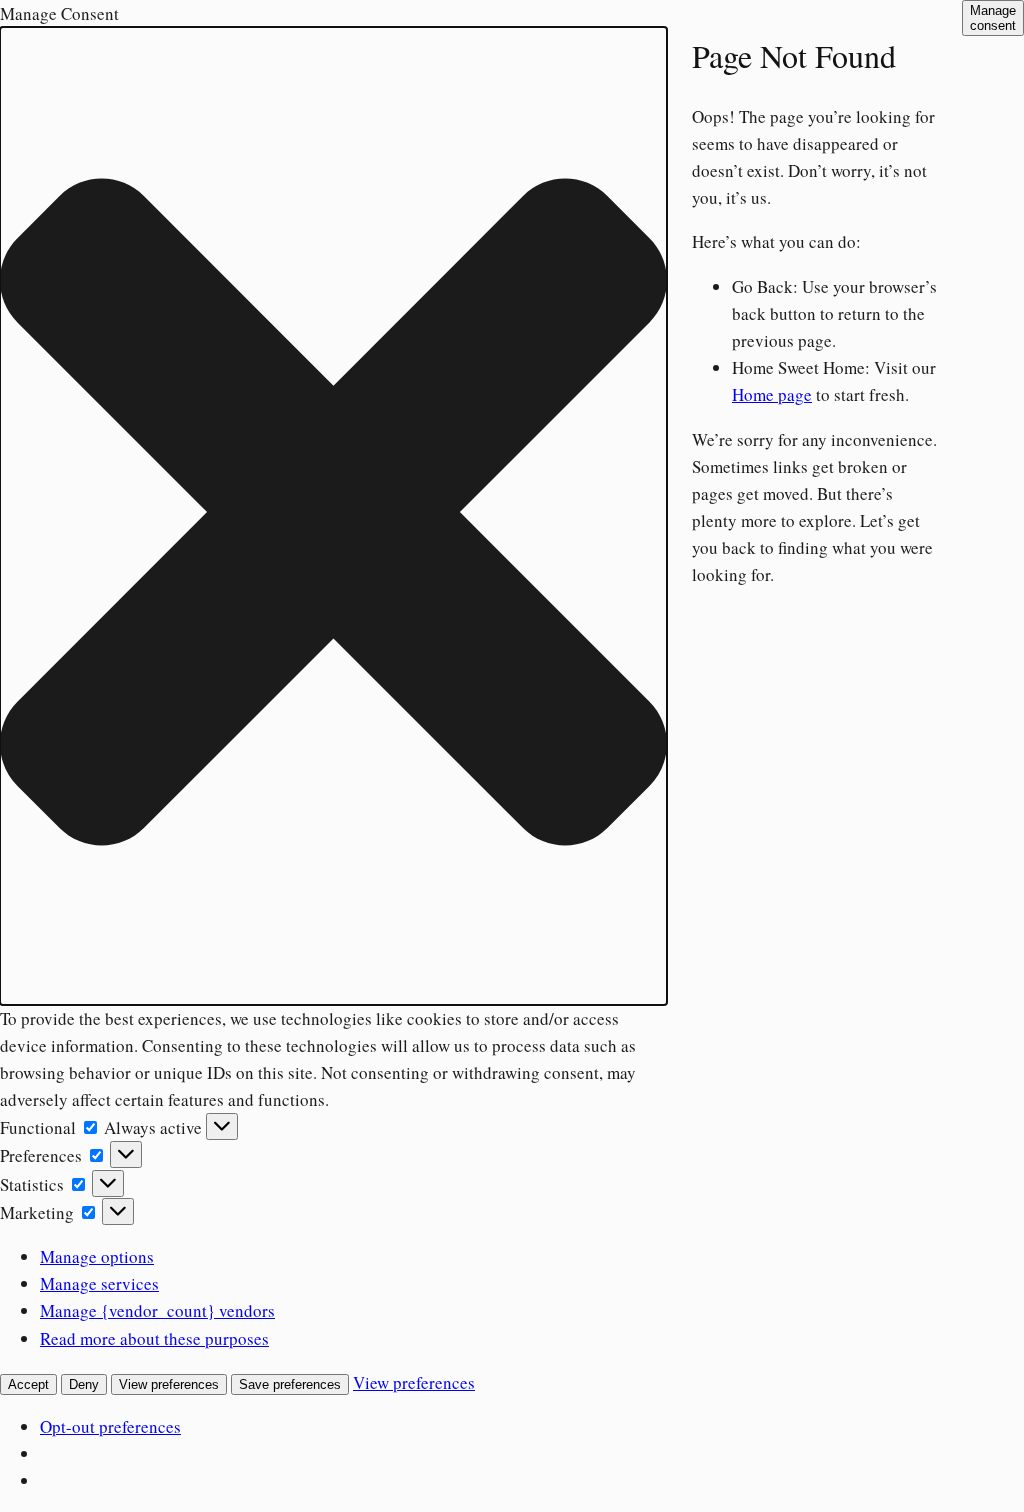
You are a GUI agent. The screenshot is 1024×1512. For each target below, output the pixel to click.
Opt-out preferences (110, 1426)
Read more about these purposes (154, 1338)
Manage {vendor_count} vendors (157, 1310)
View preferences (169, 1384)
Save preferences (290, 1384)
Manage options (97, 1256)
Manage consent (993, 18)
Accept (28, 1384)
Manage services (99, 1283)
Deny (84, 1384)
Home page (772, 394)
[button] (333, 515)
